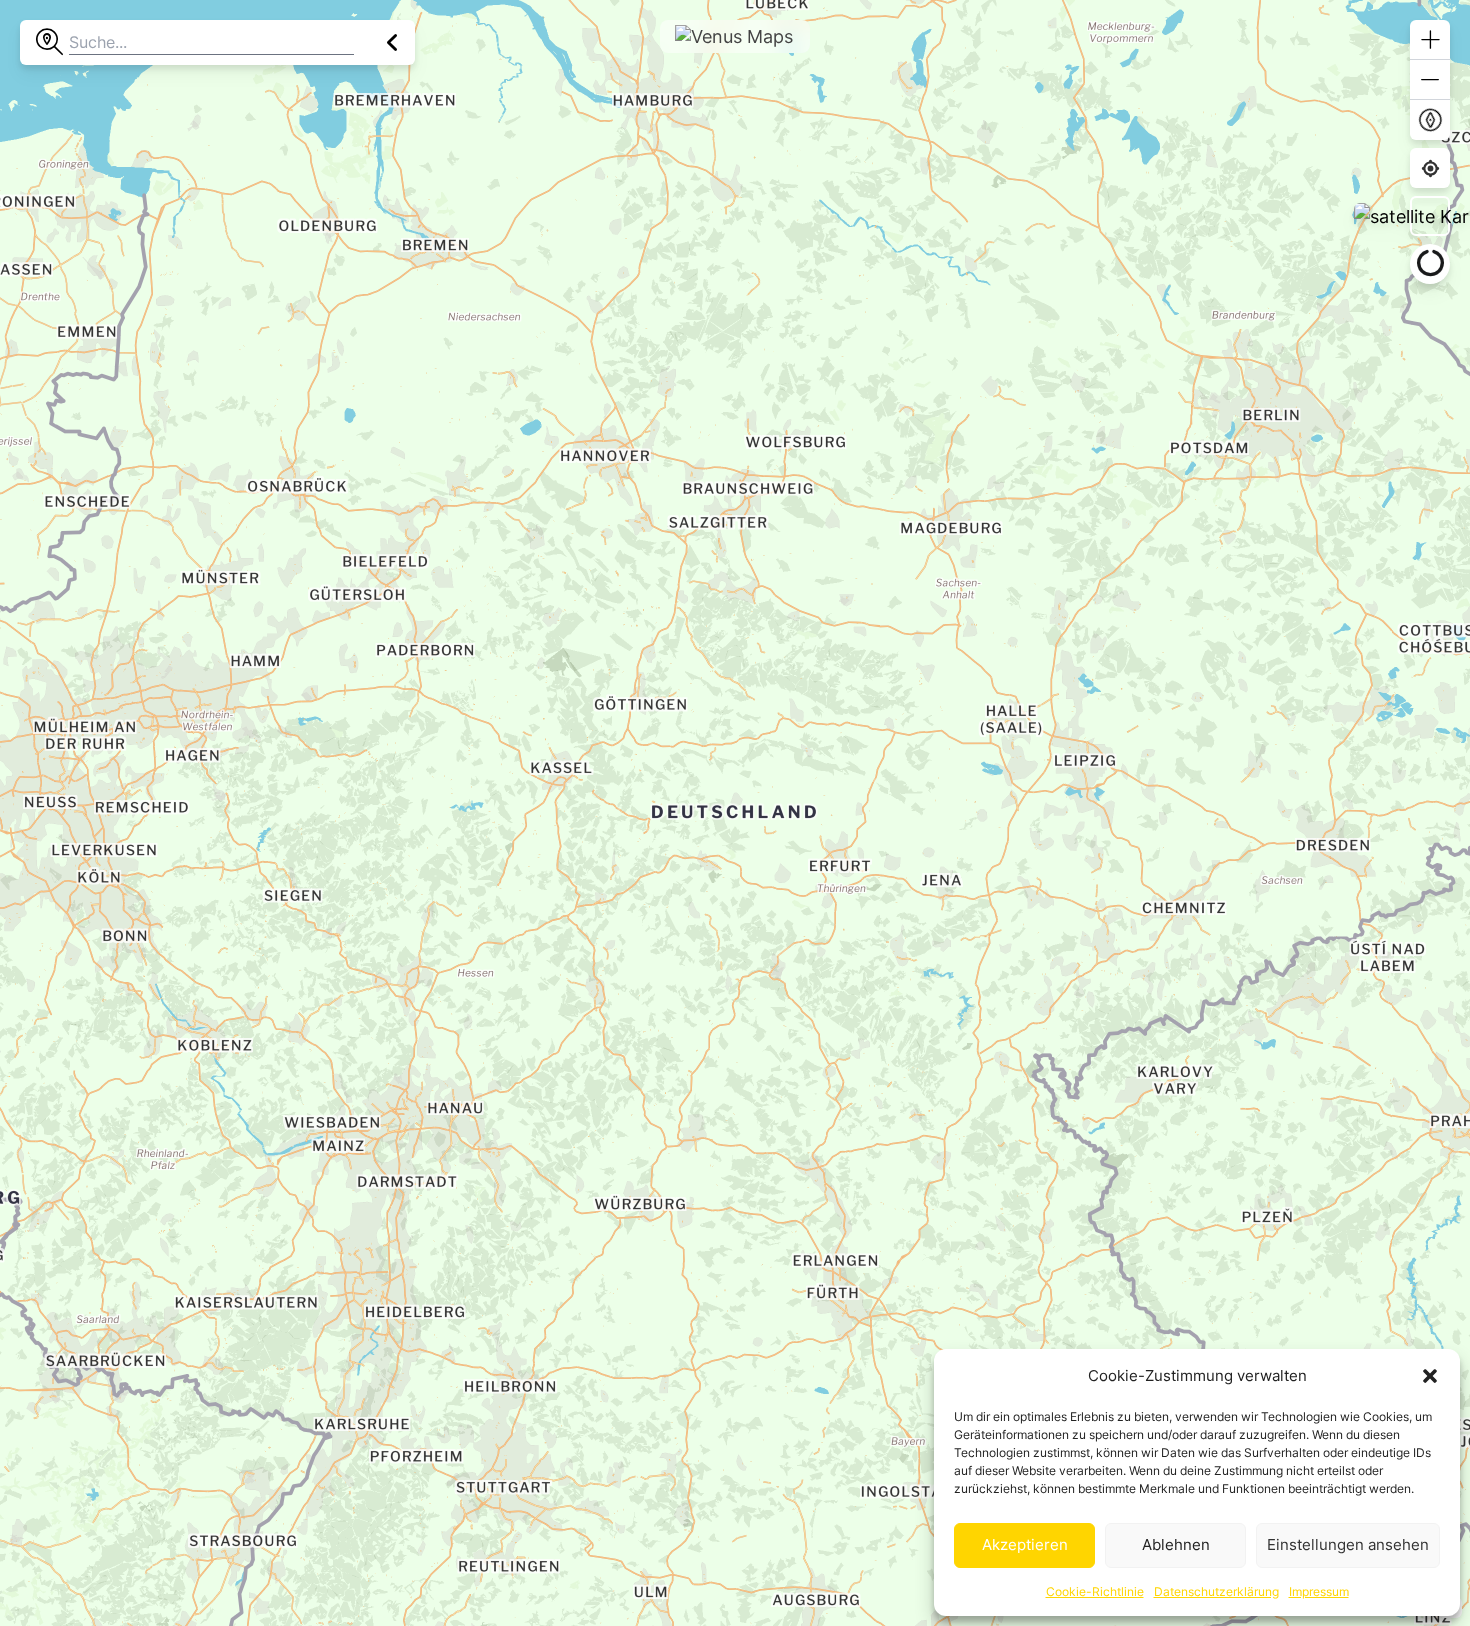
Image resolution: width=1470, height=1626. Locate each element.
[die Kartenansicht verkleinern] (1430, 80)
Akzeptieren (1025, 1544)
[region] (735, 813)
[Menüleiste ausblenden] (392, 42)
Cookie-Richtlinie (1095, 1591)
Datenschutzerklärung (1216, 1591)
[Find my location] (1430, 168)
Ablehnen (1176, 1544)
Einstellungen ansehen (1348, 1544)
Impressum (1319, 1591)
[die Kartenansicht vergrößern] (1430, 40)
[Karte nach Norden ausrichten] (1430, 120)
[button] (1430, 1376)
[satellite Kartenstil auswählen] (1430, 216)
